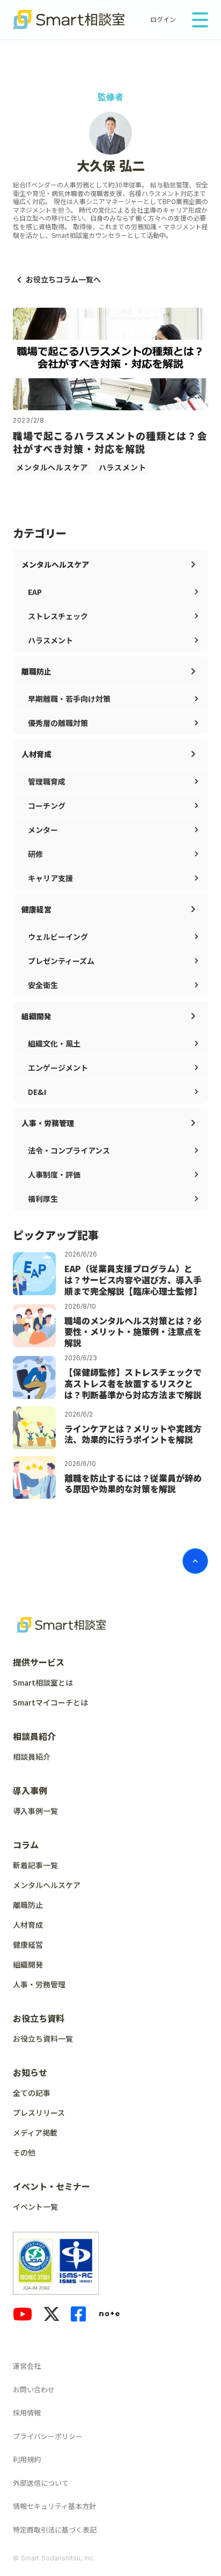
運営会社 (27, 2366)
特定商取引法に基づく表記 (55, 2530)
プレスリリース (39, 2113)
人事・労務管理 (39, 1984)
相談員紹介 (32, 1757)
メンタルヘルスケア (52, 467)
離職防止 (28, 1905)
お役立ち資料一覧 (43, 2038)
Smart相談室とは (43, 1682)
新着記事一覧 (35, 1865)
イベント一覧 (35, 2207)
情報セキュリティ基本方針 (54, 2506)
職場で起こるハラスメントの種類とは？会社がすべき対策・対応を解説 (110, 442)
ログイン (163, 19)
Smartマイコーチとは (50, 1702)
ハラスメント (123, 467)
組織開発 (28, 1964)
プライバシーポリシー (48, 2436)
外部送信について (41, 2483)
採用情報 (27, 2412)
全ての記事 (32, 2093)
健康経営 (28, 1944)
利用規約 (27, 2459)
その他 (24, 2152)
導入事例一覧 (35, 1811)
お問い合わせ (34, 2389)
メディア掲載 (35, 2132)
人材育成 (28, 1925)
